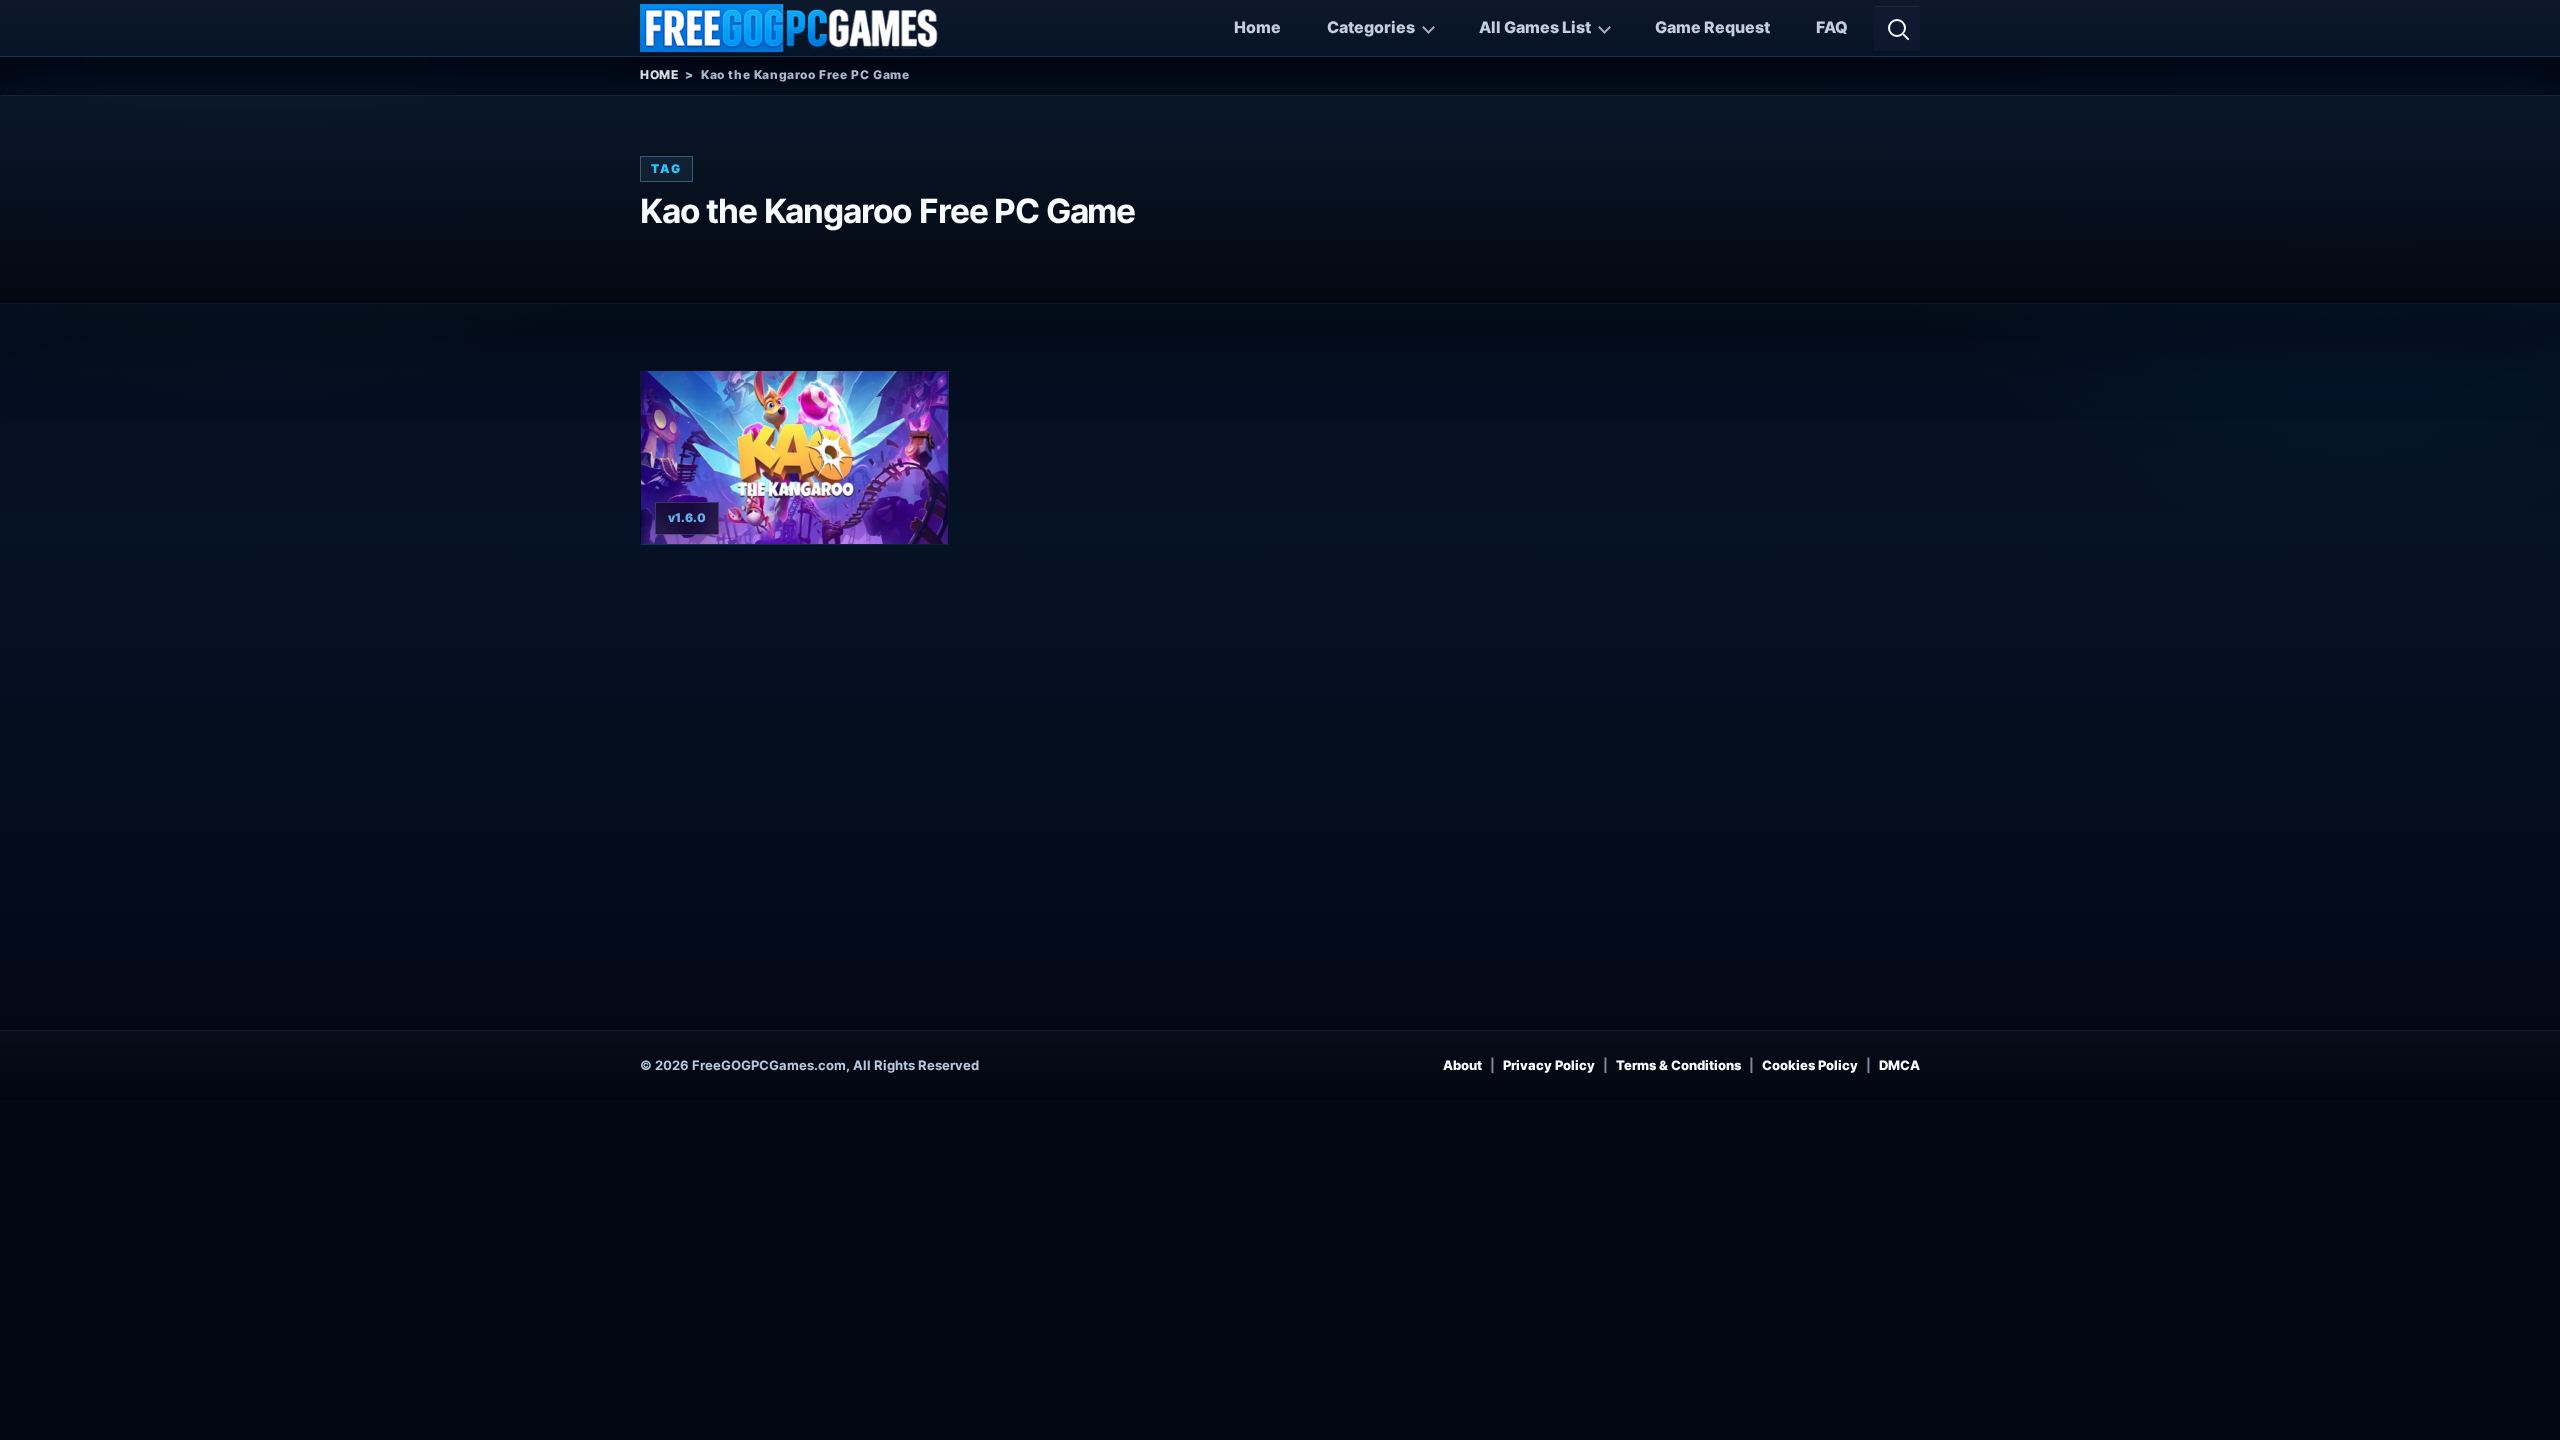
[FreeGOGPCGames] (790, 28)
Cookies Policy (1810, 1065)
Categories (1371, 27)
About (1462, 1065)
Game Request (1712, 27)
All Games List (1535, 27)
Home (1257, 27)
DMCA (1899, 1065)
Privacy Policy (1549, 1065)
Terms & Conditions (1678, 1065)
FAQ (1832, 27)
